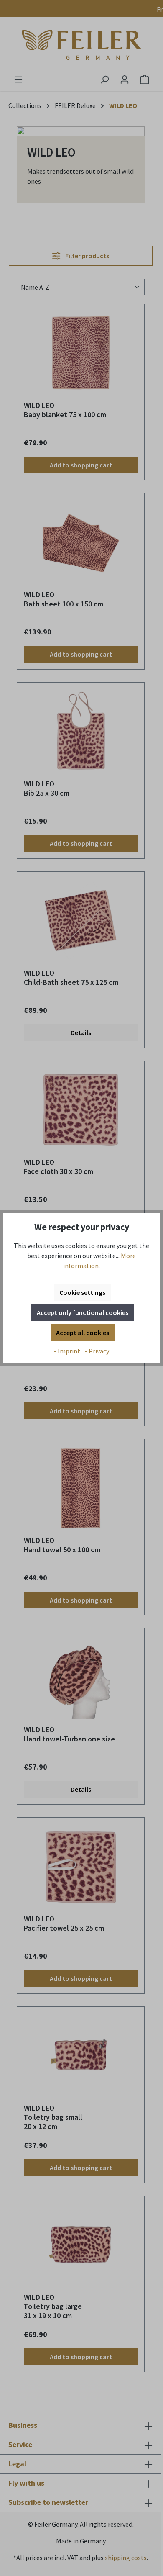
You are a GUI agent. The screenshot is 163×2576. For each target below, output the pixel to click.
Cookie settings (82, 1292)
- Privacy (97, 1351)
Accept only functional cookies (83, 1312)
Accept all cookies (83, 1333)
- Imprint (68, 1351)
